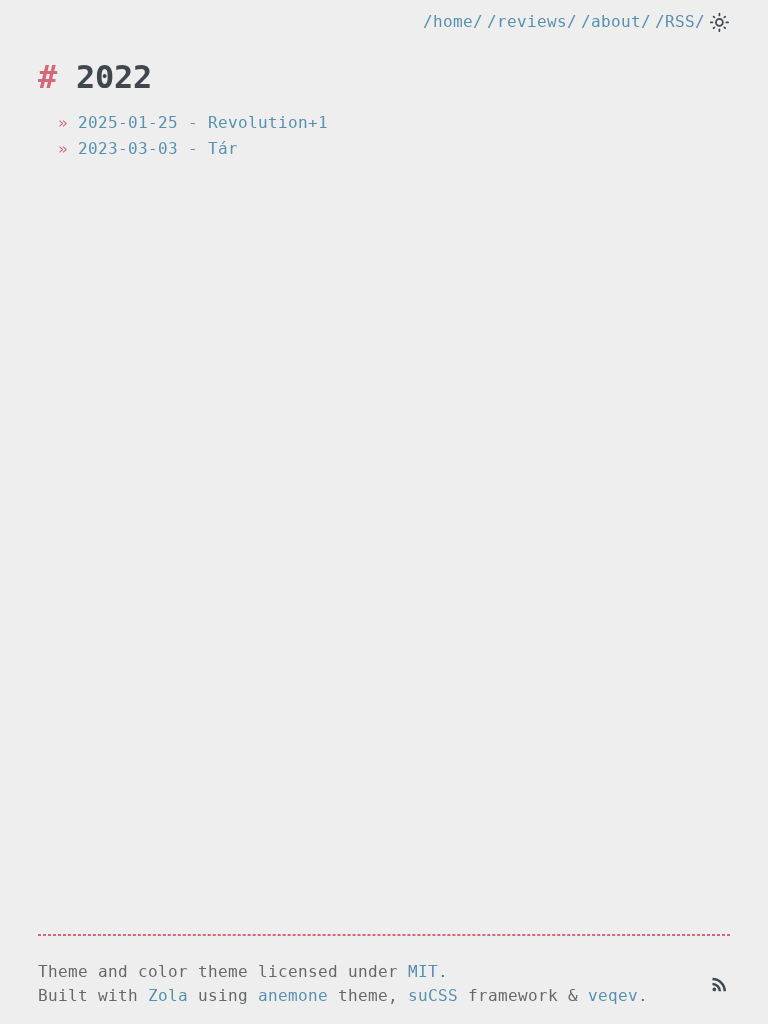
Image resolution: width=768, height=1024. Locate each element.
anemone (293, 995)
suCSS (433, 995)
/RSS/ (680, 21)
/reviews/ (532, 21)
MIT (423, 971)
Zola (168, 995)
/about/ (616, 21)
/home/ (453, 21)
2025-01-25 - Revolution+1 (203, 122)
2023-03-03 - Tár (158, 148)
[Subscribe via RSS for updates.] (719, 983)
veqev (613, 995)
